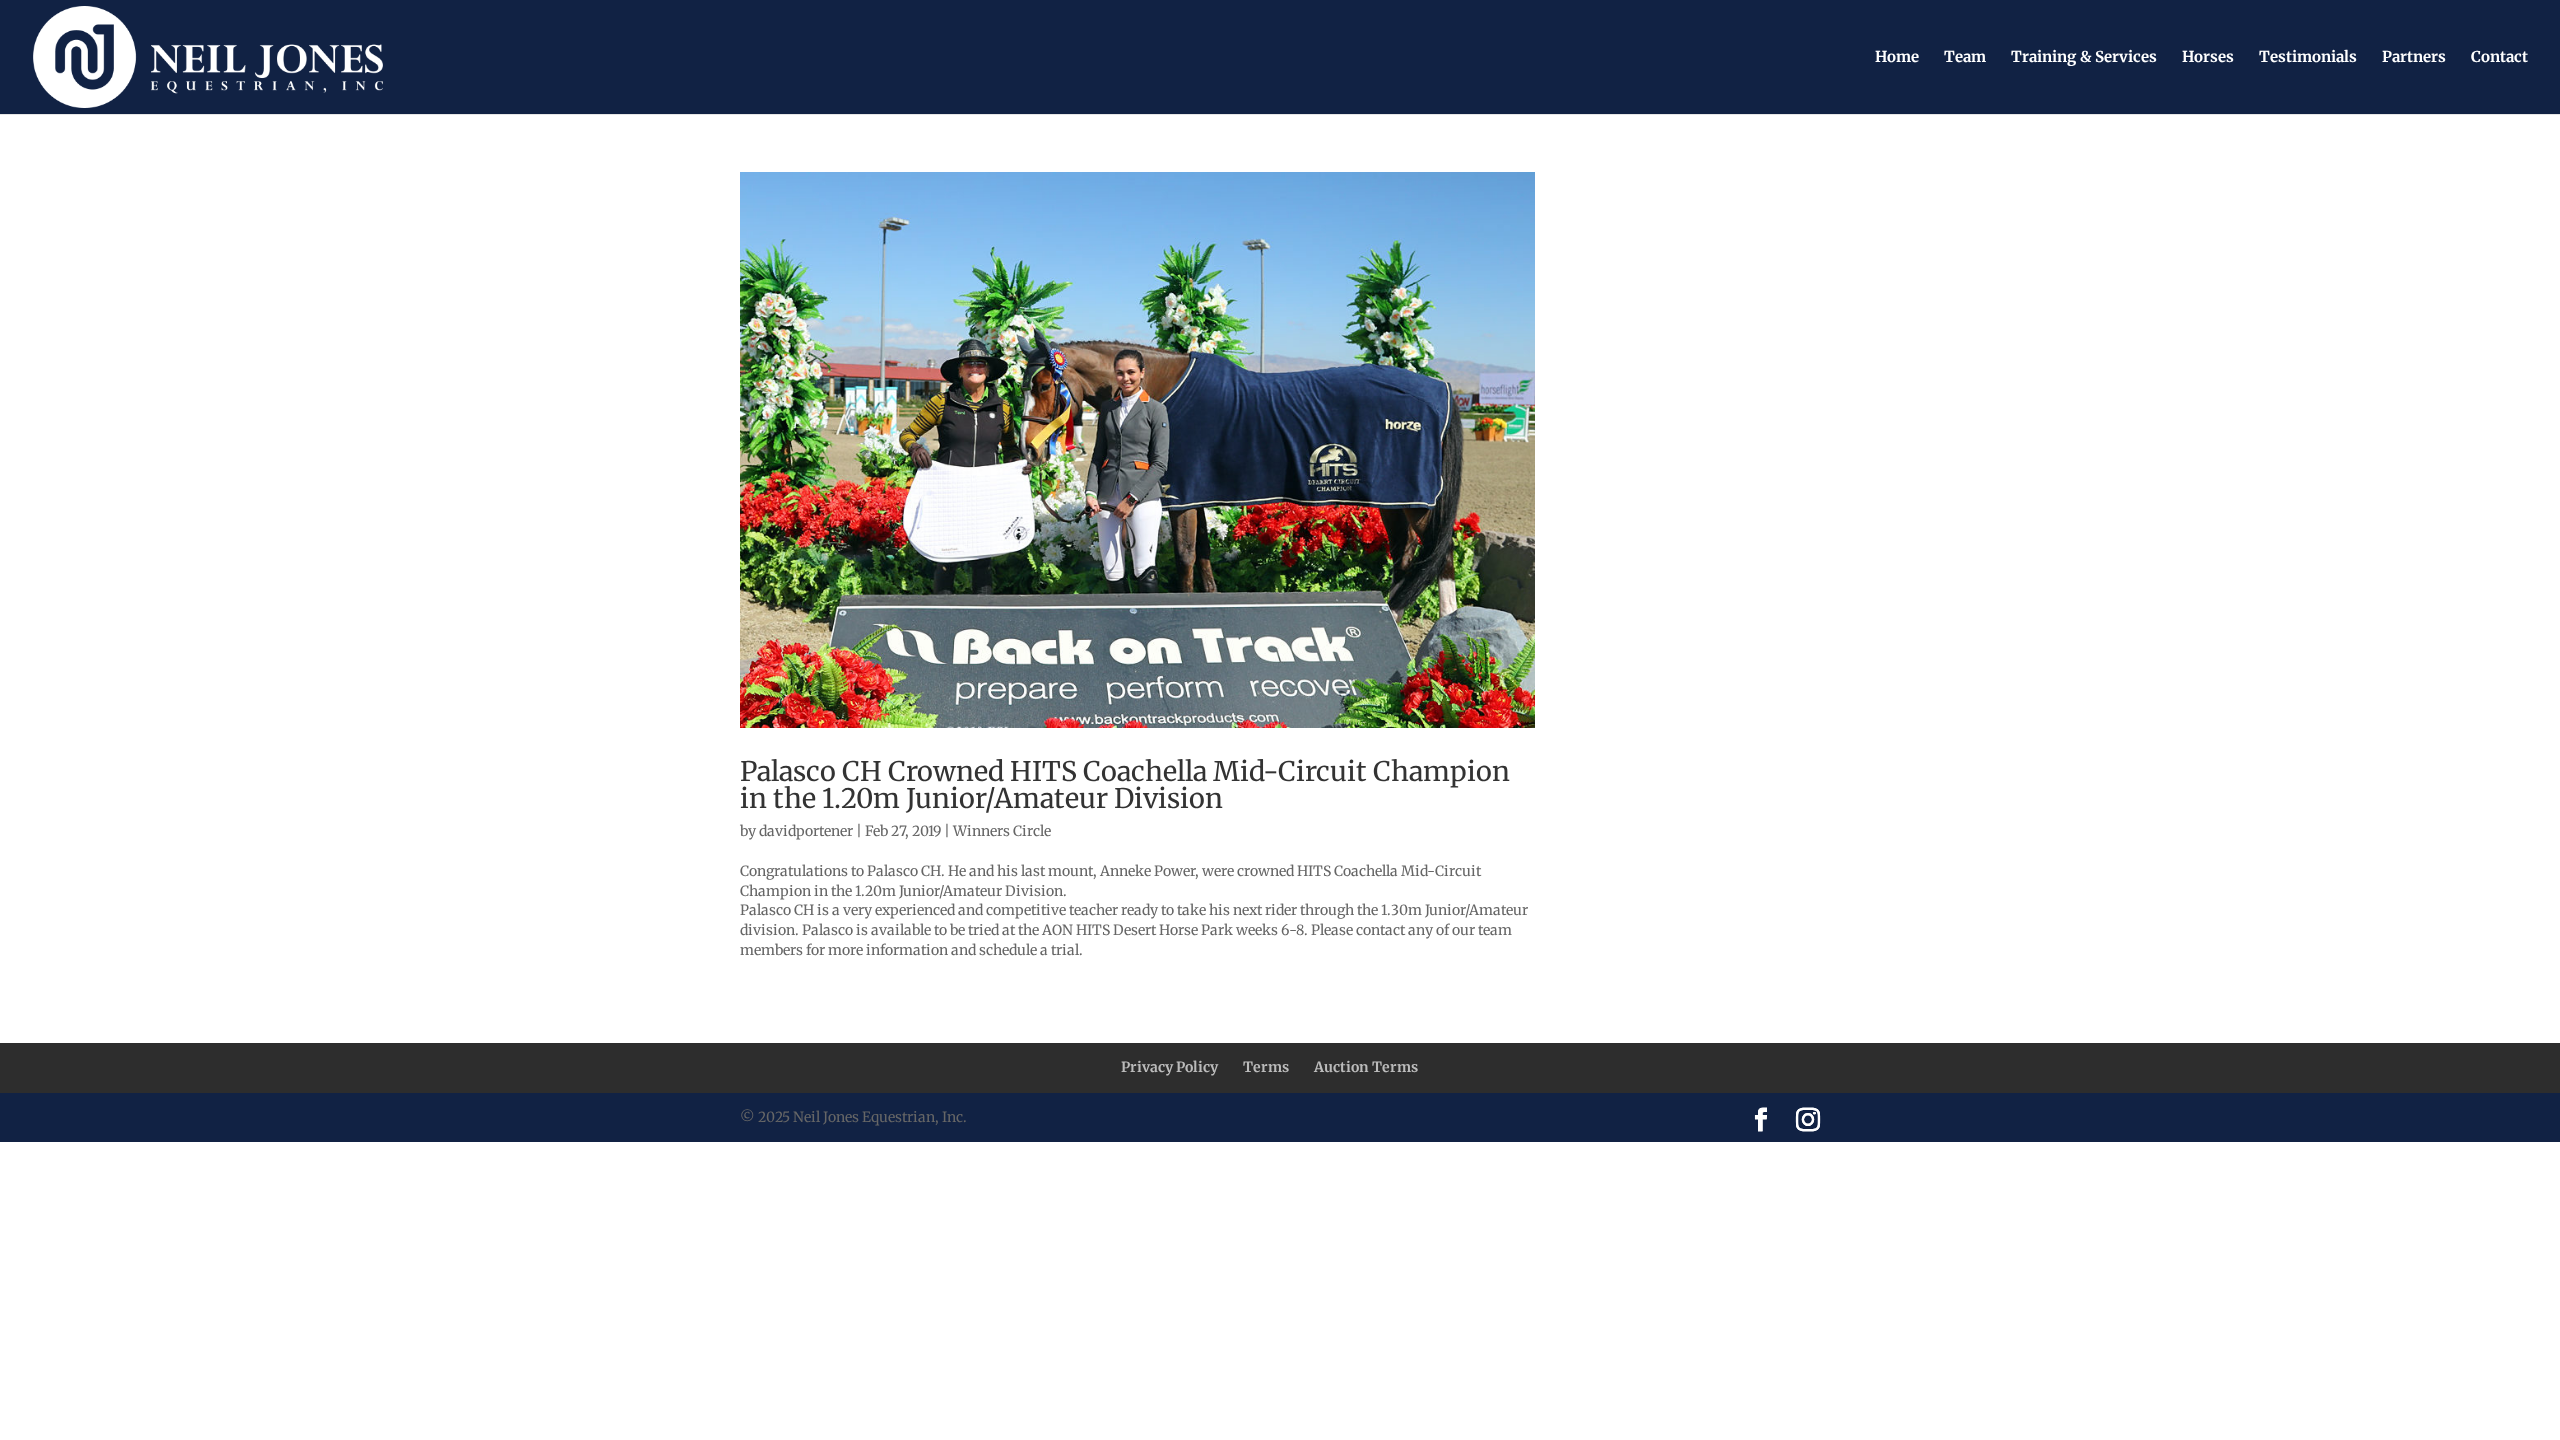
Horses (2208, 58)
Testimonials (2308, 58)
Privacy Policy (1169, 1067)
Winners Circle (1002, 831)
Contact (2499, 58)
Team (1965, 58)
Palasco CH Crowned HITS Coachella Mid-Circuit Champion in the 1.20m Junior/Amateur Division (1125, 784)
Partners (2414, 58)
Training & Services (2084, 58)
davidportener (806, 831)
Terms (1266, 1067)
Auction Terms (1366, 1067)
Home (1897, 58)
